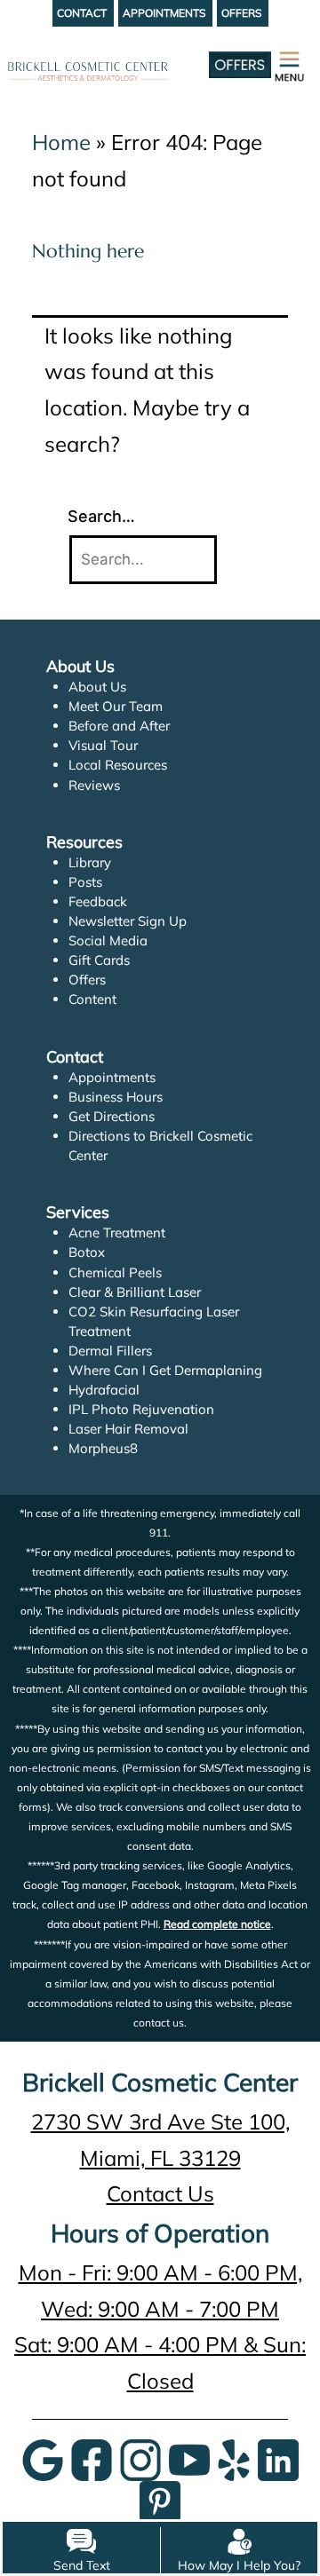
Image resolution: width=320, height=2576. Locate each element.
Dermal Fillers (110, 1351)
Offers (87, 980)
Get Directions (112, 1116)
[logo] (88, 49)
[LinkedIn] (278, 2458)
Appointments (112, 1077)
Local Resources (118, 765)
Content (92, 999)
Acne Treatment (117, 1233)
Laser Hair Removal (128, 1429)
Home (61, 142)
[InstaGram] (140, 2458)
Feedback (98, 901)
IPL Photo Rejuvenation (141, 1409)
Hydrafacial (104, 1390)
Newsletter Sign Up (128, 921)
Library (90, 862)
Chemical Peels (115, 1272)
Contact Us (160, 2193)
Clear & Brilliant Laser (135, 1292)
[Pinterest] (160, 2499)
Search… (101, 516)
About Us (97, 687)
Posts (85, 882)
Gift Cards (99, 960)
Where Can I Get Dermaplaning (165, 1370)
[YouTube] (189, 2458)
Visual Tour (103, 745)
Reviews (94, 785)
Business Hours (116, 1097)
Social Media (108, 940)
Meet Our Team (116, 706)
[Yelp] (234, 2458)
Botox (87, 1252)
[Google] (43, 2458)
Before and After (119, 726)
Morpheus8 (103, 1448)
